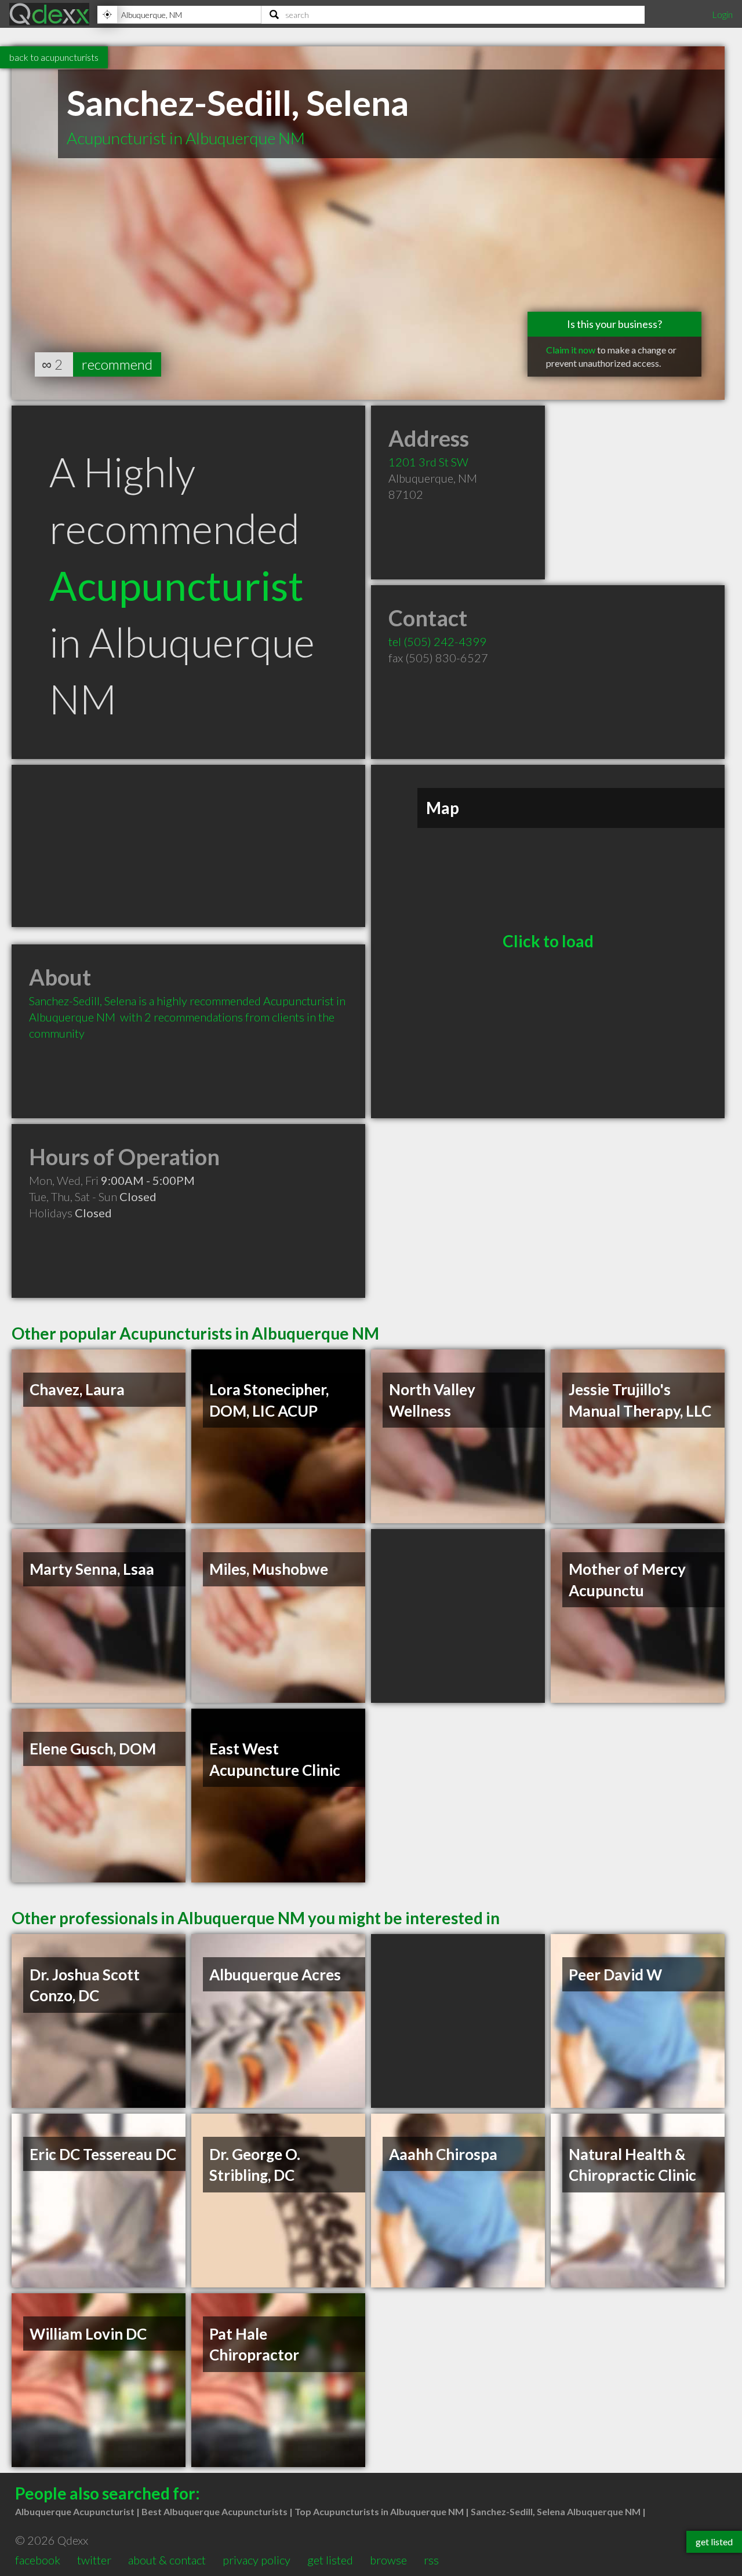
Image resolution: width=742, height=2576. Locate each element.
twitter (94, 2560)
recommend (117, 364)
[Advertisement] (188, 846)
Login (722, 14)
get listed (330, 2560)
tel (437, 641)
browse (388, 2560)
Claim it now (571, 350)
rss (431, 2560)
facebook (38, 2560)
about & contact (167, 2560)
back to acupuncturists (54, 57)
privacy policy (257, 2560)
